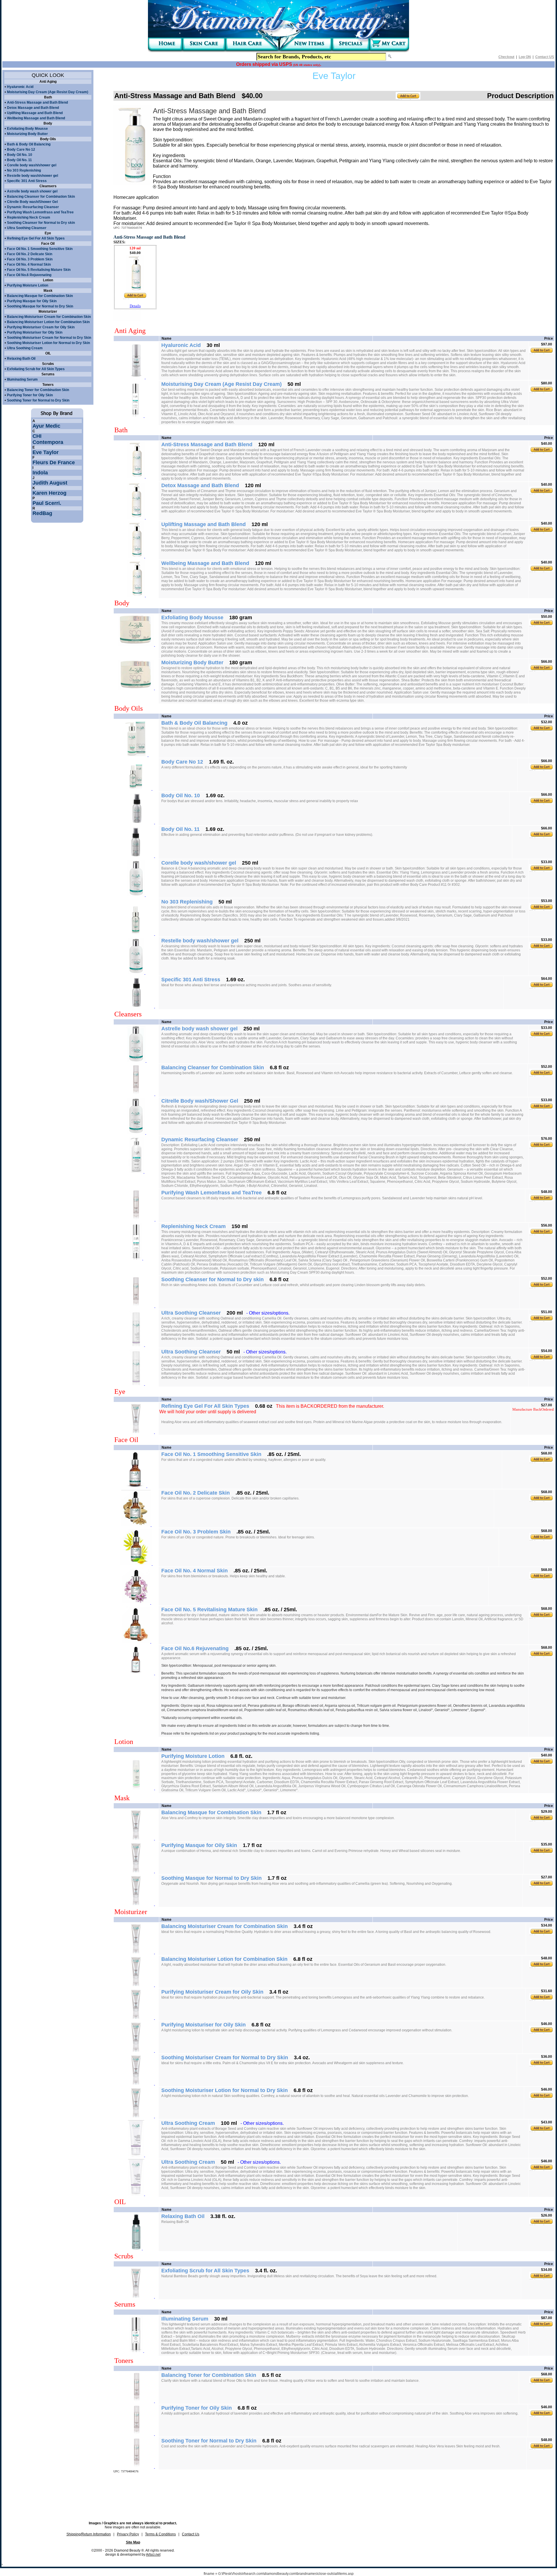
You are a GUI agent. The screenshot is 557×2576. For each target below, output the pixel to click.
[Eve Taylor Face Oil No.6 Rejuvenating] (136, 1673)
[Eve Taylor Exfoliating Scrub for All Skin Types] (136, 2297)
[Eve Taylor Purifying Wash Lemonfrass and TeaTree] (136, 1220)
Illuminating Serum (22, 379)
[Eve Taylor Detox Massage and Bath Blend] (136, 518)
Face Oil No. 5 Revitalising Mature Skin (39, 270)
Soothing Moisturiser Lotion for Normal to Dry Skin (48, 343)
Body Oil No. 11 (19, 160)
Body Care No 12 (21, 150)
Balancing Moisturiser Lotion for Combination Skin (48, 322)
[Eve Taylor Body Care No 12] (136, 789)
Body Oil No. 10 (20, 155)
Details (135, 306)
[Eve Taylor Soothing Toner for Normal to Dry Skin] (136, 2467)
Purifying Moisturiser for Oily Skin (35, 332)
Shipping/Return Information (89, 2534)
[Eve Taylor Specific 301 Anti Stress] (136, 1007)
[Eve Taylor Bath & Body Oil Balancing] (136, 755)
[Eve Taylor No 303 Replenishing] (136, 934)
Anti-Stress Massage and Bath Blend (37, 102)
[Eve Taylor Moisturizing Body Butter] (136, 688)
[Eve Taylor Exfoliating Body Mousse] (136, 645)
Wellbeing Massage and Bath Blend (36, 118)
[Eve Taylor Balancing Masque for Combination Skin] (136, 1839)
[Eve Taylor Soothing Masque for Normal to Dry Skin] (136, 1904)
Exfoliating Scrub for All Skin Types (36, 369)
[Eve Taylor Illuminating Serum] (136, 2351)
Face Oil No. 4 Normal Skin (29, 264)
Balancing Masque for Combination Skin (40, 296)
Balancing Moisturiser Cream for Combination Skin (49, 317)
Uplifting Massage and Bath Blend (35, 113)
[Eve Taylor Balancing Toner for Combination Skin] (136, 2401)
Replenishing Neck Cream (29, 217)
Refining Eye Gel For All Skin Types (36, 238)
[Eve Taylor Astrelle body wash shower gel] (136, 1061)
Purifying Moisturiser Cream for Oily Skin (41, 327)
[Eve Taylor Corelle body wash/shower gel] (137, 895)
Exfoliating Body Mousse (27, 129)
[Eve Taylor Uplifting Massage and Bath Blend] (137, 557)
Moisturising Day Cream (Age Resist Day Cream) (48, 92)
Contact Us (191, 2534)
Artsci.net (153, 2555)
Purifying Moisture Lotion (28, 285)
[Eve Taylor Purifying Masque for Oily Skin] (136, 1871)
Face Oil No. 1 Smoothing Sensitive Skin (40, 249)
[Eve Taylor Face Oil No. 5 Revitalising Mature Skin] (137, 1642)
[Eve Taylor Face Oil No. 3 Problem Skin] (136, 1564)
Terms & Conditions (160, 2534)
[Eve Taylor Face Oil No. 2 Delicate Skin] (136, 1525)
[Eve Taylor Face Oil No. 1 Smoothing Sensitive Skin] (136, 1486)
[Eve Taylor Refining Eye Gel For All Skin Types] (136, 1432)
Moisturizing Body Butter (27, 134)
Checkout (506, 57)
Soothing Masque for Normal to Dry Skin (40, 306)
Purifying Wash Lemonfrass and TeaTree (40, 212)
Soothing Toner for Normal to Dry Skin (38, 400)
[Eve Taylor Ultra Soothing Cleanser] (136, 1345)
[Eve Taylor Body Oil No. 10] (136, 822)
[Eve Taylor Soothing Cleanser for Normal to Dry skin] (136, 1306)
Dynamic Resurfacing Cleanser (33, 207)
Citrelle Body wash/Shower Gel (32, 202)
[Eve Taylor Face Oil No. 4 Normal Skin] (136, 1603)
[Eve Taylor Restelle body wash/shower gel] (136, 973)
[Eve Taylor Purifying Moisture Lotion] (136, 1788)
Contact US (545, 57)
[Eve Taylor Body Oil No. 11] (136, 856)
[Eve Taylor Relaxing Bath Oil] (136, 2249)
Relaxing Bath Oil (21, 359)
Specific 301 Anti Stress (27, 181)
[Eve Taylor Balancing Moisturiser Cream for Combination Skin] (136, 1952)
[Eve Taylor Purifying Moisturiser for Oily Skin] (136, 2051)
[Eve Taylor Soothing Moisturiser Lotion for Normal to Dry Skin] (136, 2116)
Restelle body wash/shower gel (32, 176)
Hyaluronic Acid (20, 87)
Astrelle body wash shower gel (32, 191)
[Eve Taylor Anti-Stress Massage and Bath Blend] (137, 477)
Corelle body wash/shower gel (32, 165)
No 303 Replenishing (24, 170)
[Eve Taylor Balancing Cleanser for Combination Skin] (136, 1094)
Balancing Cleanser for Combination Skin (41, 197)
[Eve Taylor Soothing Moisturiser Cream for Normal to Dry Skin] (136, 2084)
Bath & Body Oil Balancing (29, 144)
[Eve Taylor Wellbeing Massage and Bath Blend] (136, 595)
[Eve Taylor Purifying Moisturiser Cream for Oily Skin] (136, 2018)
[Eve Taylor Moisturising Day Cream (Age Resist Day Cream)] (136, 416)
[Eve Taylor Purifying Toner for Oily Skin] (136, 2434)
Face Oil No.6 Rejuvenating (29, 275)
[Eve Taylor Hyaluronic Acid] (136, 377)
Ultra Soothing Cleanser (27, 228)
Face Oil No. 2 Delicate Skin (30, 254)
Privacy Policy (128, 2534)
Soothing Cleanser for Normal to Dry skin (41, 223)
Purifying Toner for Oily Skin (30, 395)
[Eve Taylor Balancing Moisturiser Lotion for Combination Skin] (136, 1985)
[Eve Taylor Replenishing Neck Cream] (136, 1259)
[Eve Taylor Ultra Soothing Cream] (136, 2155)
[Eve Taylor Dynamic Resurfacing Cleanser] (136, 1172)
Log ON (525, 57)
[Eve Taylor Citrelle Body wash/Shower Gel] (136, 1133)
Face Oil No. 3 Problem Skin (30, 259)
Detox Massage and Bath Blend (33, 108)
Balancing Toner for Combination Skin (38, 390)
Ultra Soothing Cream (25, 348)
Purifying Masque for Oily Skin (32, 301)
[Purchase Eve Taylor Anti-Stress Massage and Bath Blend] (135, 290)
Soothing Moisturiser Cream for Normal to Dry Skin (49, 338)
